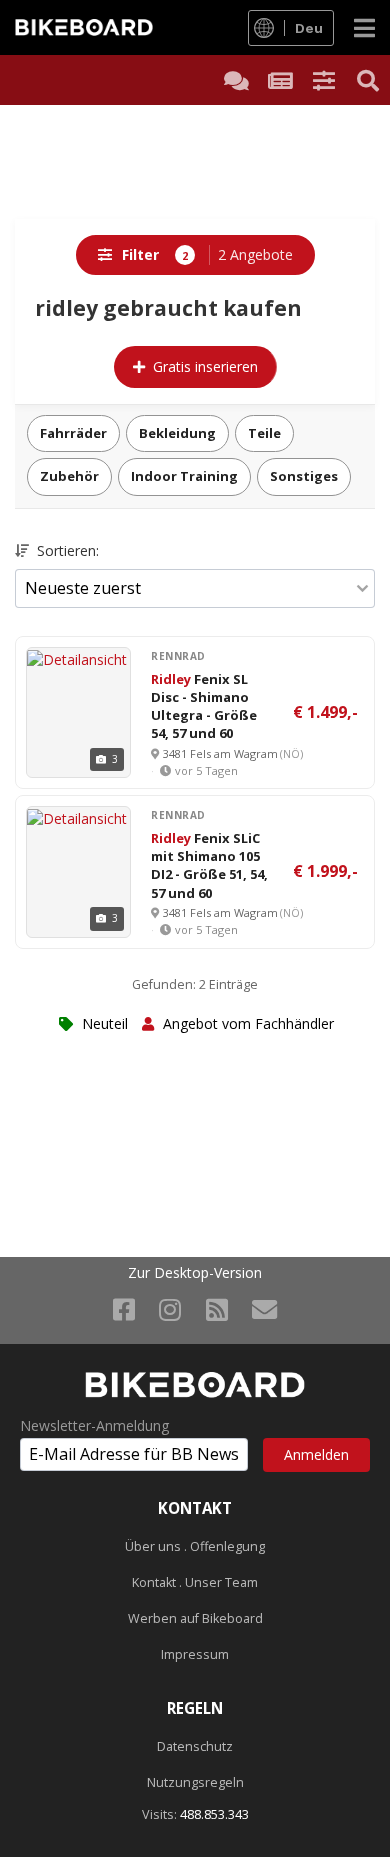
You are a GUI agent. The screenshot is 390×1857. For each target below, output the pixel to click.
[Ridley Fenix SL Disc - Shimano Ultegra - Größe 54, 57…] (77, 657)
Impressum (195, 1654)
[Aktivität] (280, 80)
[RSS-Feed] (217, 1309)
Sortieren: (66, 550)
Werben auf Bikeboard (195, 1618)
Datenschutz (195, 1746)
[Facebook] (124, 1309)
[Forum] (236, 80)
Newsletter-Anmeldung (94, 1426)
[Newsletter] (264, 1309)
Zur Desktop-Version (195, 1273)
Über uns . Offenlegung (195, 1546)
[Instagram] (170, 1309)
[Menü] (364, 27)
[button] (324, 80)
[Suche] (368, 80)
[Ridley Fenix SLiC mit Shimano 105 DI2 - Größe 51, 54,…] (77, 816)
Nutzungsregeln (195, 1782)
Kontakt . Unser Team (195, 1582)
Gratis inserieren (205, 366)
